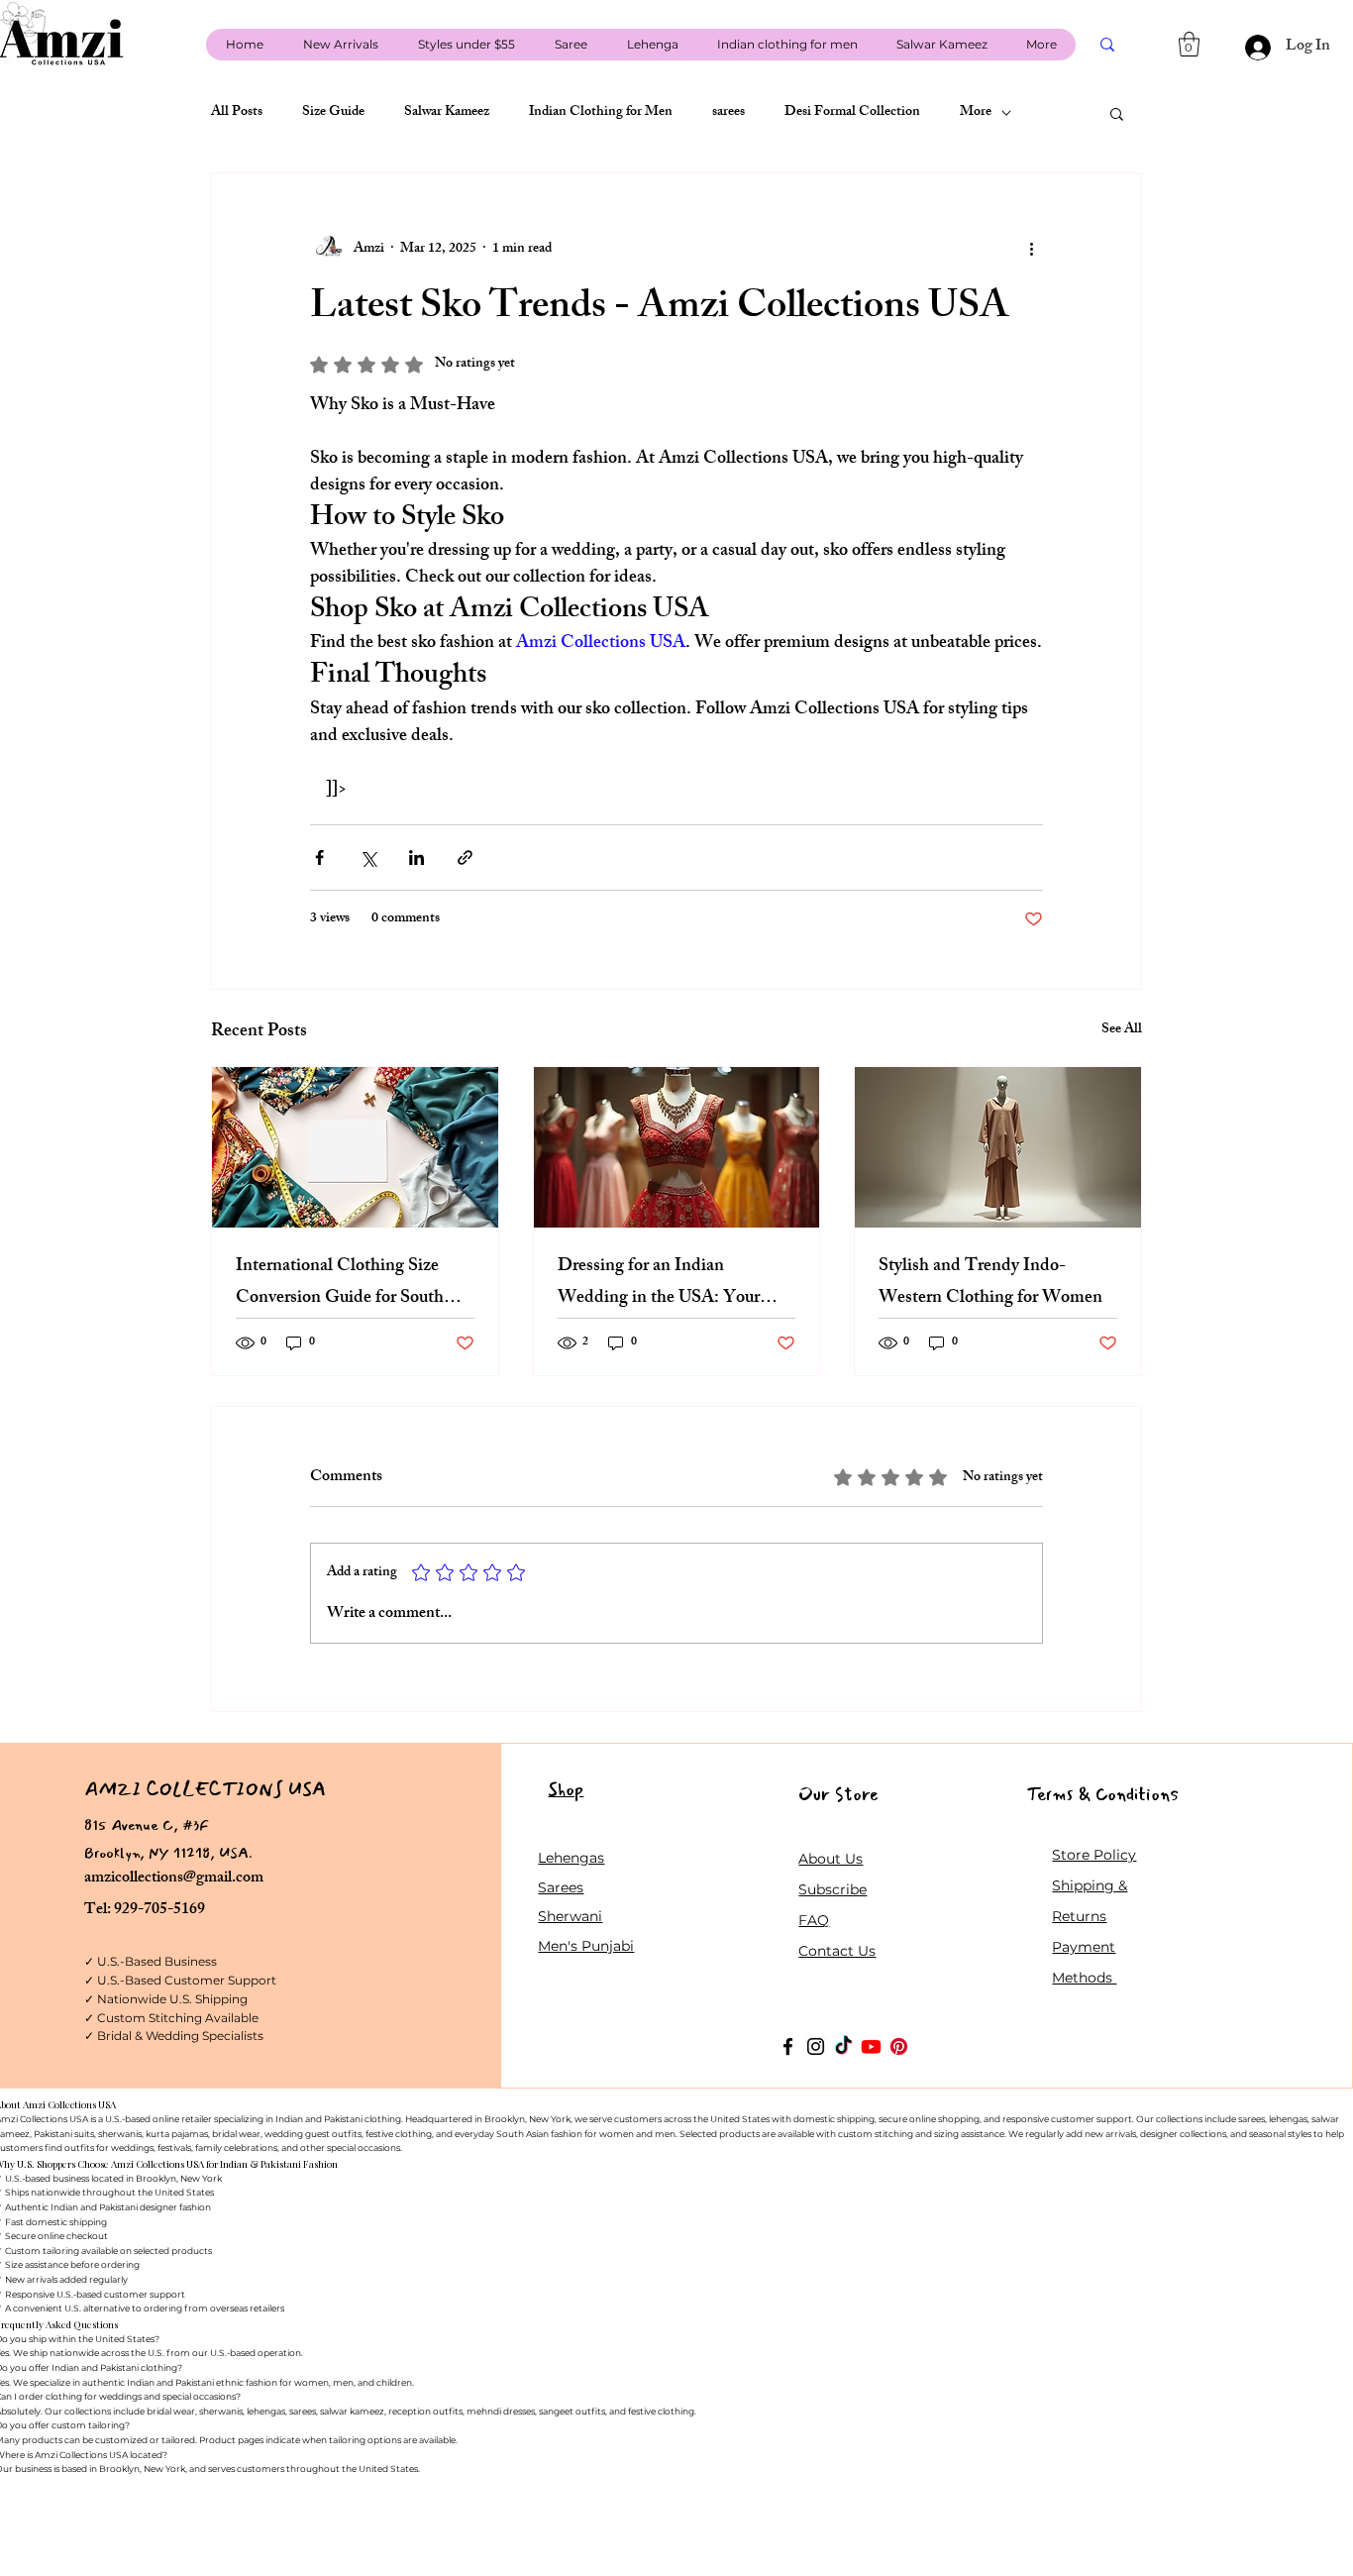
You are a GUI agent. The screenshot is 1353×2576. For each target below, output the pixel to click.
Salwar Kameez (447, 113)
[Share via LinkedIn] (416, 858)
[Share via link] (465, 858)
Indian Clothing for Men (601, 113)
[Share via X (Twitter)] (368, 858)
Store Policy (1094, 1855)
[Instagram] (816, 2046)
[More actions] (1031, 249)
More (976, 113)
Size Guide (333, 113)
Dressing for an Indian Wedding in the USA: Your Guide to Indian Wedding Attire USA (659, 1283)
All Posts (237, 113)
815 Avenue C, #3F (147, 1825)
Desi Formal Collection (852, 113)
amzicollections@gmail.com (174, 1879)
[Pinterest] (899, 2046)
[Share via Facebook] (319, 858)
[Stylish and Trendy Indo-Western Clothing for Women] (998, 1147)
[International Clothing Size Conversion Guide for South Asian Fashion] (355, 1147)
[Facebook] (788, 2046)
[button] (1189, 44)
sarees (729, 113)
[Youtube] (871, 2046)
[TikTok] (843, 2046)
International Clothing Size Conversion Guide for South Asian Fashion (340, 1283)
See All (1122, 1031)
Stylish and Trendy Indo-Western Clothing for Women (990, 1283)
